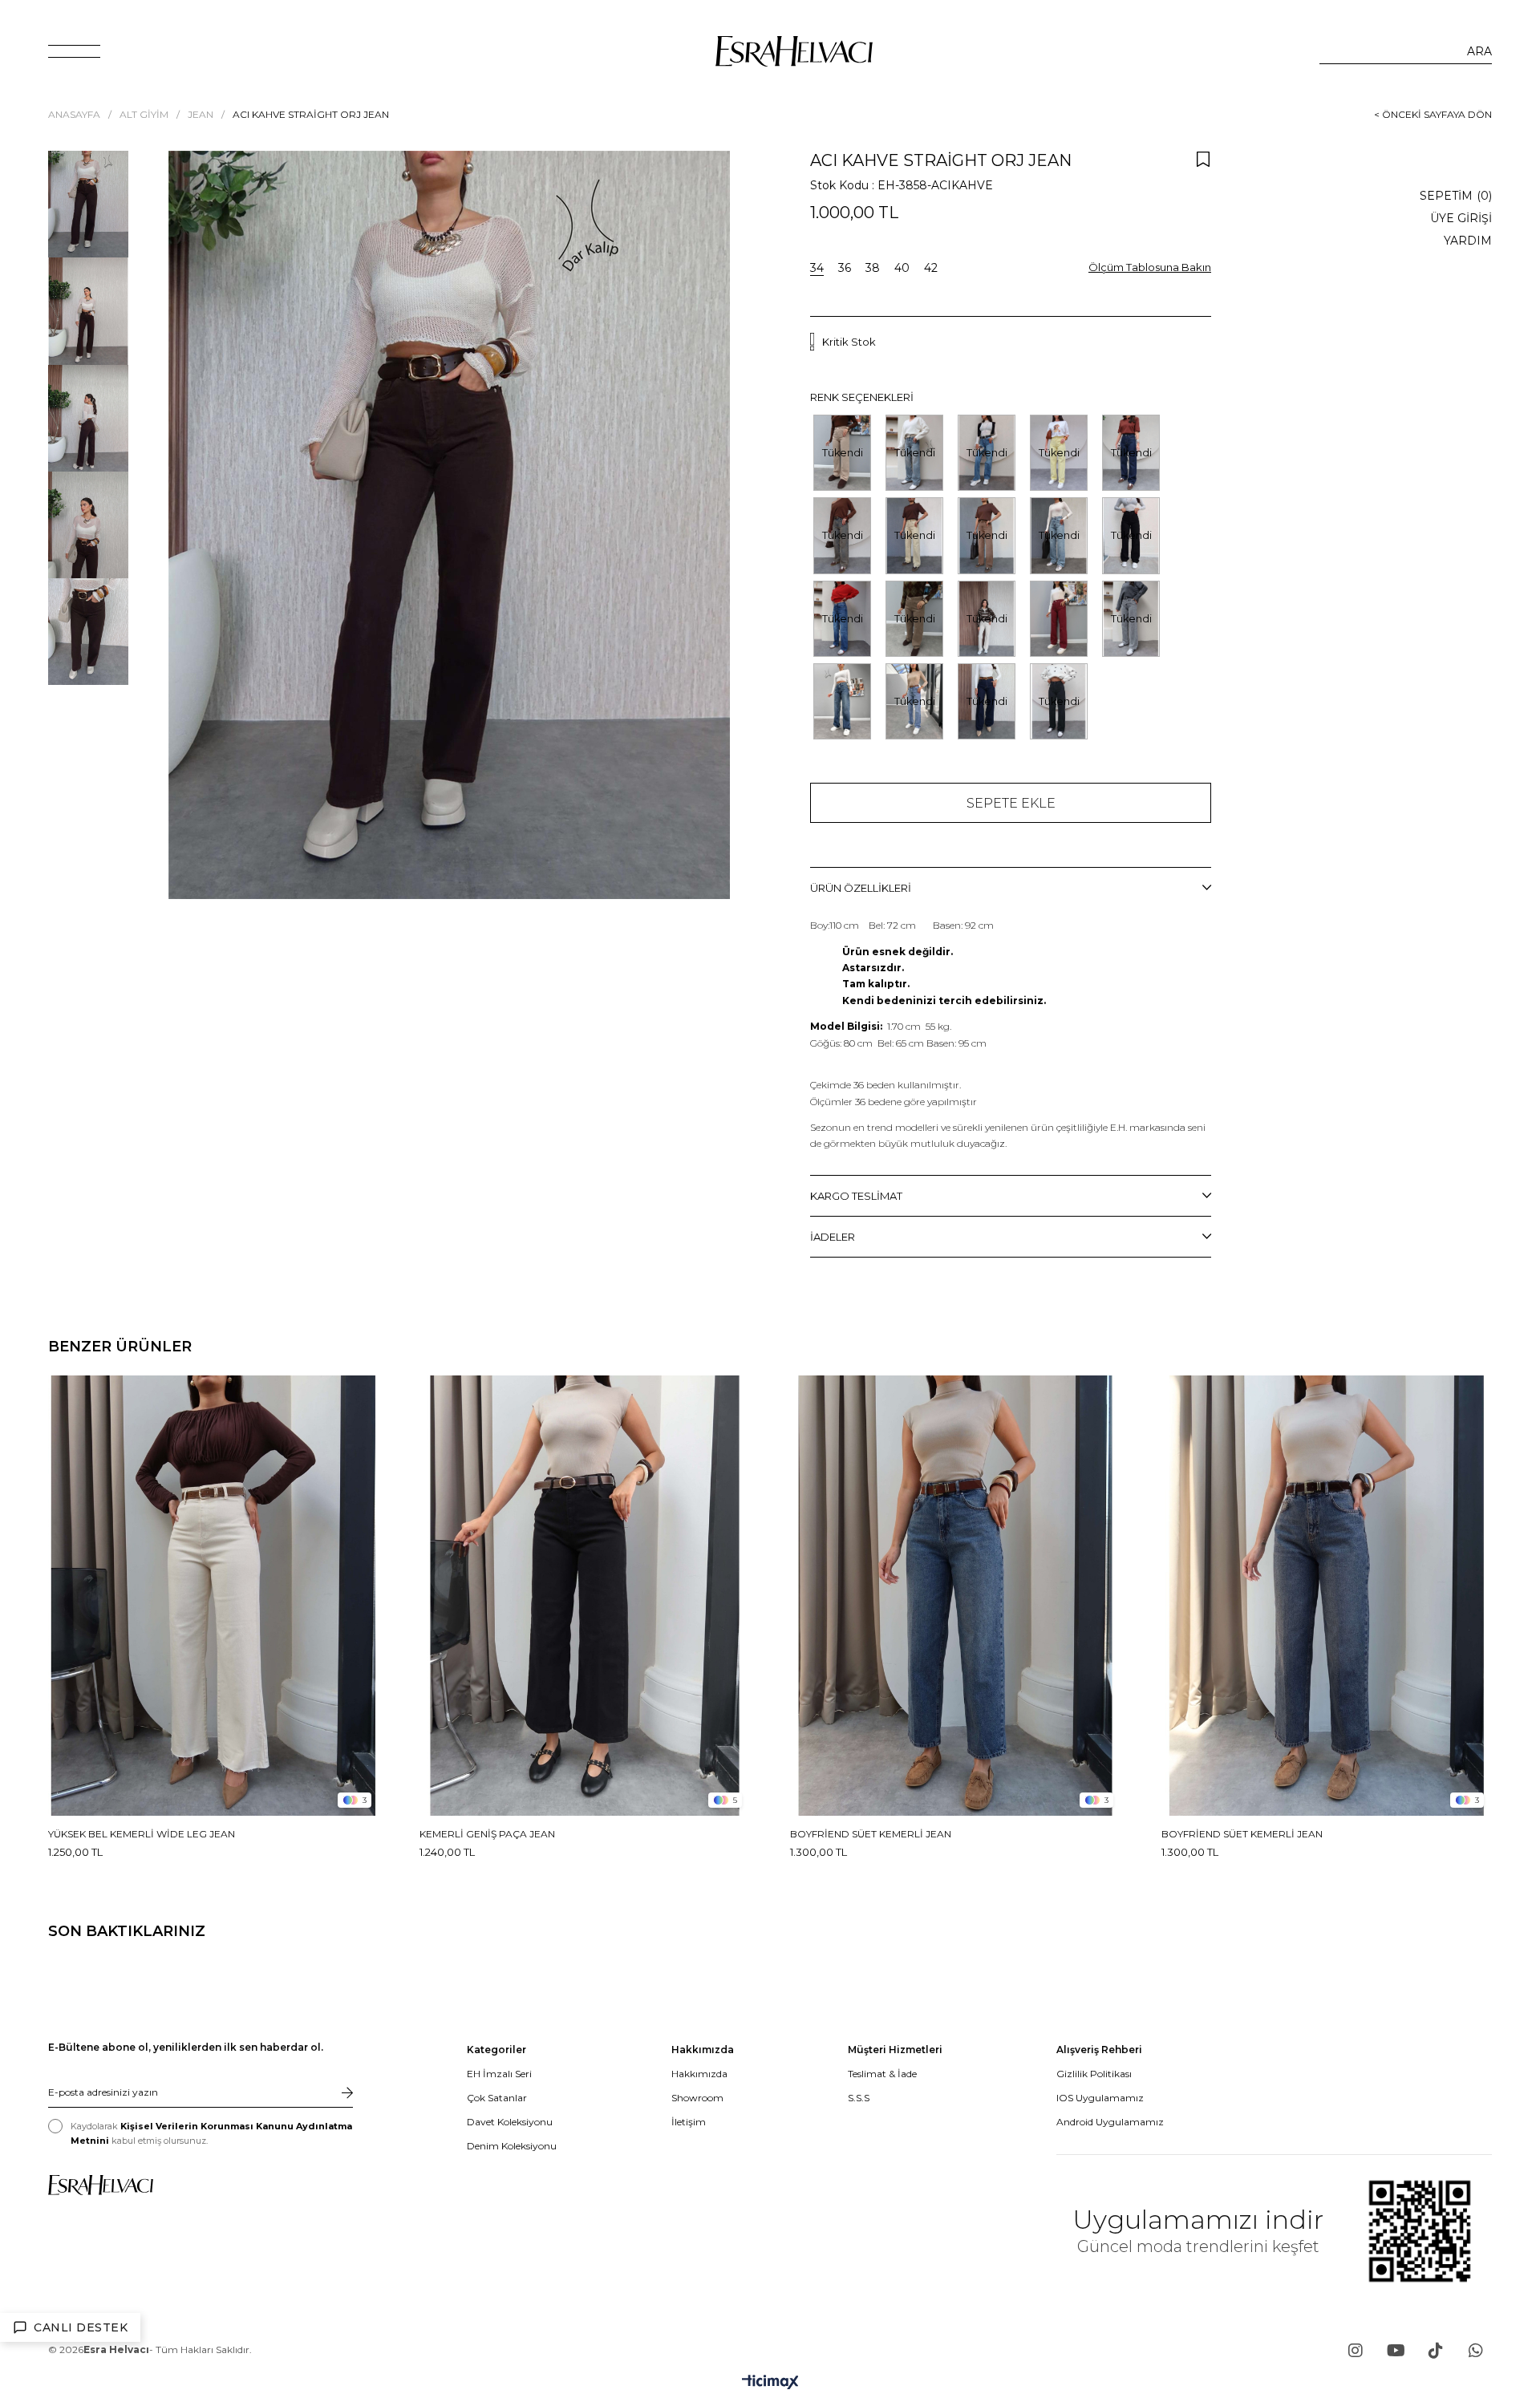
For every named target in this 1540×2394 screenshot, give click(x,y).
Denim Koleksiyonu (512, 2146)
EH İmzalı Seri (499, 2074)
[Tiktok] (1436, 2351)
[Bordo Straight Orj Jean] (1059, 619)
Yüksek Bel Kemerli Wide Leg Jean (142, 1834)
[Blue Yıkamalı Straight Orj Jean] (842, 701)
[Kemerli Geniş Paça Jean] (585, 1596)
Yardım (1468, 241)
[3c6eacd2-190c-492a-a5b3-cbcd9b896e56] (101, 2185)
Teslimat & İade (882, 2074)
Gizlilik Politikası (1094, 2074)
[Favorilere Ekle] (1203, 159)
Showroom (697, 2098)
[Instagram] (1356, 2351)
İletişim (689, 2122)
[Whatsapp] (1476, 2351)
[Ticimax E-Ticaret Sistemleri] (770, 2383)
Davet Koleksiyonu (510, 2122)
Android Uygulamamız (1110, 2122)
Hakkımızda (699, 2074)
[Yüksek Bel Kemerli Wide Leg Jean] (214, 1596)
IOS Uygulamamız (1100, 2098)
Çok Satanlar (497, 2098)
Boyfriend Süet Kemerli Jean (871, 1834)
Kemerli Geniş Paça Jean (487, 1834)
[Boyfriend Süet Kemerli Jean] (956, 1596)
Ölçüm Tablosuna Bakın (1150, 267)
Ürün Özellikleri (861, 888)
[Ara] (1479, 51)
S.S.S (859, 2098)
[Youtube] (1396, 2351)
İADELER (833, 1237)
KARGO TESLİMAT (856, 1196)
